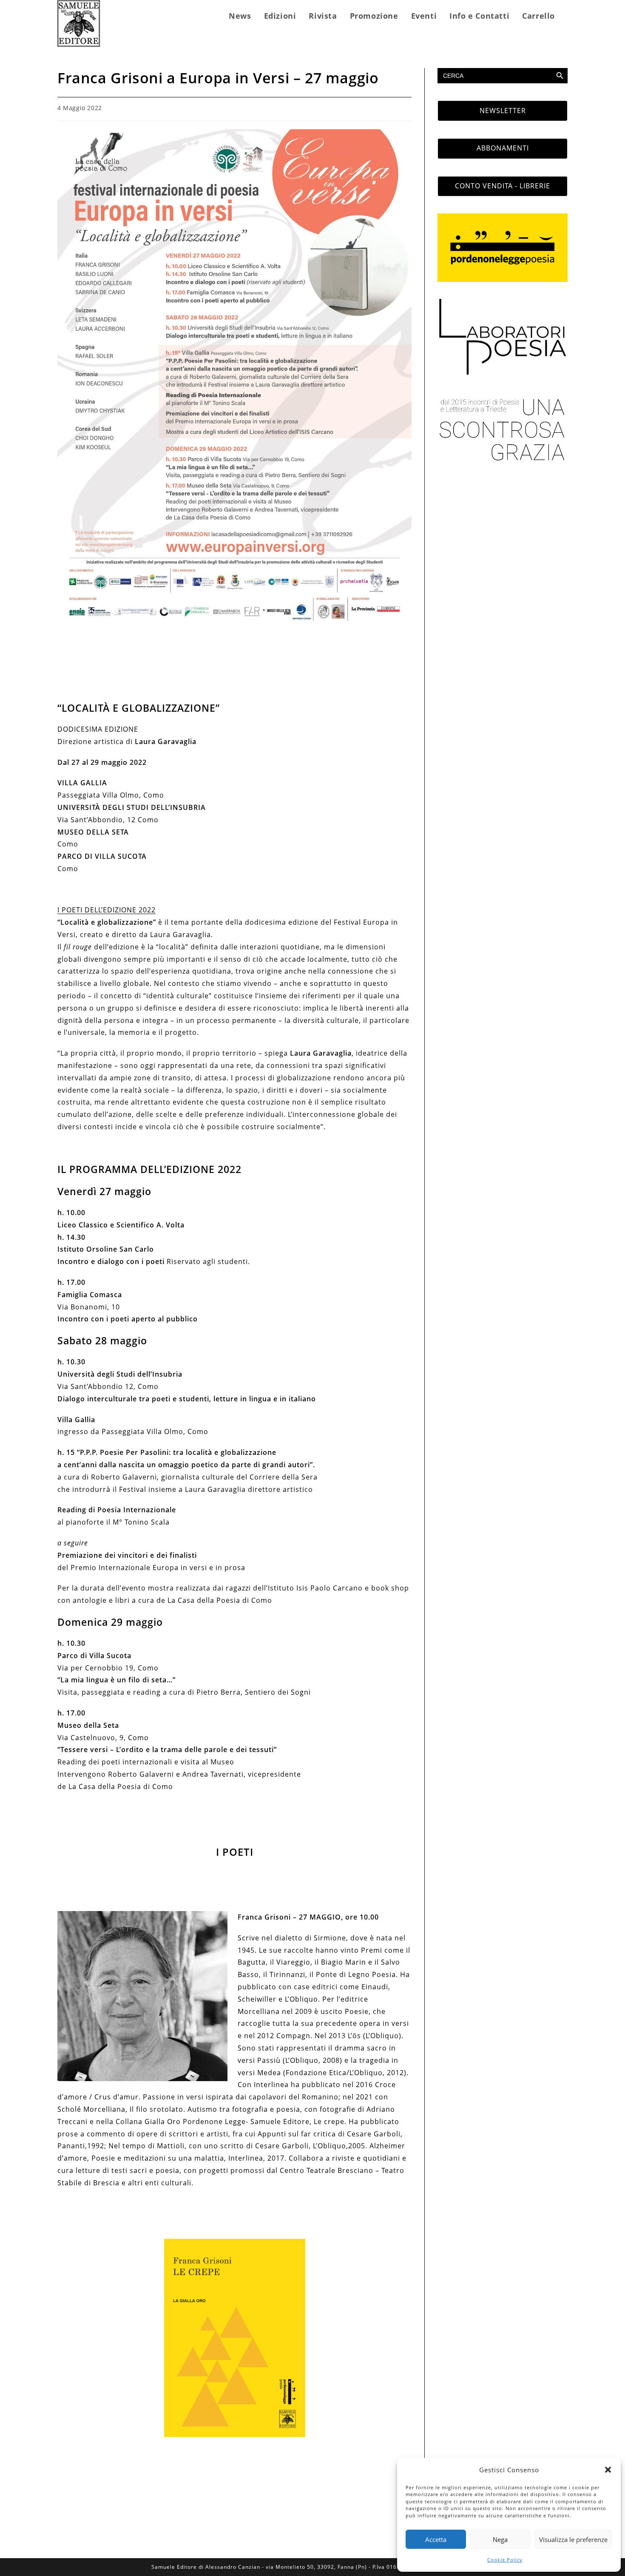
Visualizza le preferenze (573, 2539)
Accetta (436, 2539)
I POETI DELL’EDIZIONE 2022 (107, 910)
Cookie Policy (505, 2560)
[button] (608, 2470)
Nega (500, 2539)
